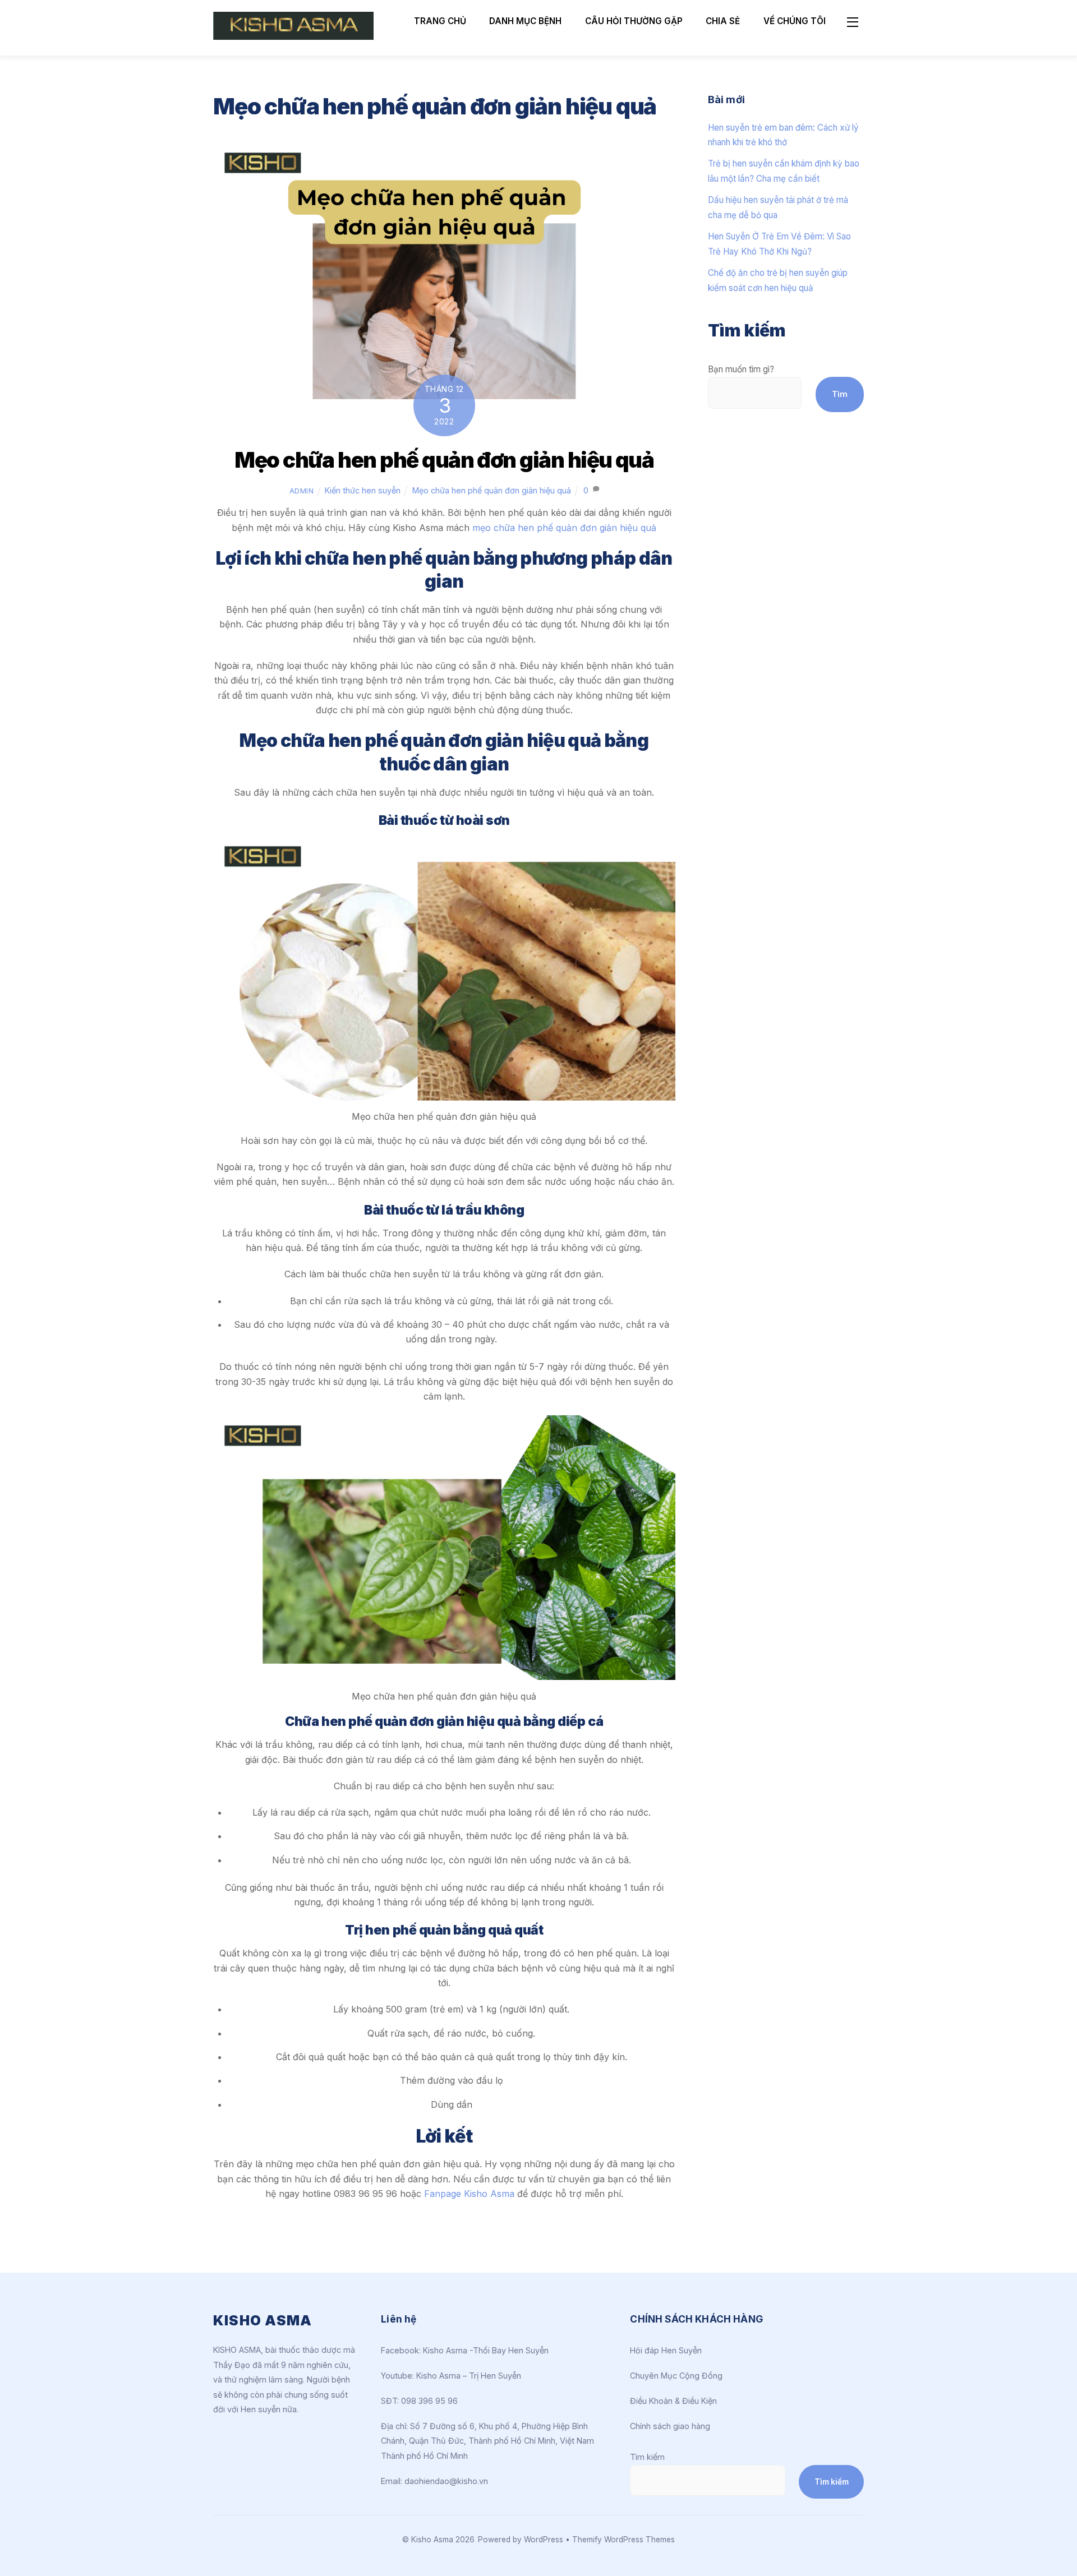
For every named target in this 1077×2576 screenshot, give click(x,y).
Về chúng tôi (795, 21)
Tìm (840, 394)
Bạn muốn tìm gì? (741, 369)
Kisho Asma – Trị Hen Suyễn (469, 2376)
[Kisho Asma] (293, 35)
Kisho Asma (433, 2540)
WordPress (544, 2540)
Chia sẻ (723, 21)
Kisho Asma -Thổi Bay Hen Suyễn (486, 2350)
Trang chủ (440, 21)
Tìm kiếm (647, 2457)
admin (302, 491)
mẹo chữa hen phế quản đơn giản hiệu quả (564, 528)
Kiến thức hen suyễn (363, 490)
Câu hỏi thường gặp (634, 21)
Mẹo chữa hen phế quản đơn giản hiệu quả (444, 460)
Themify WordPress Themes (623, 2540)
